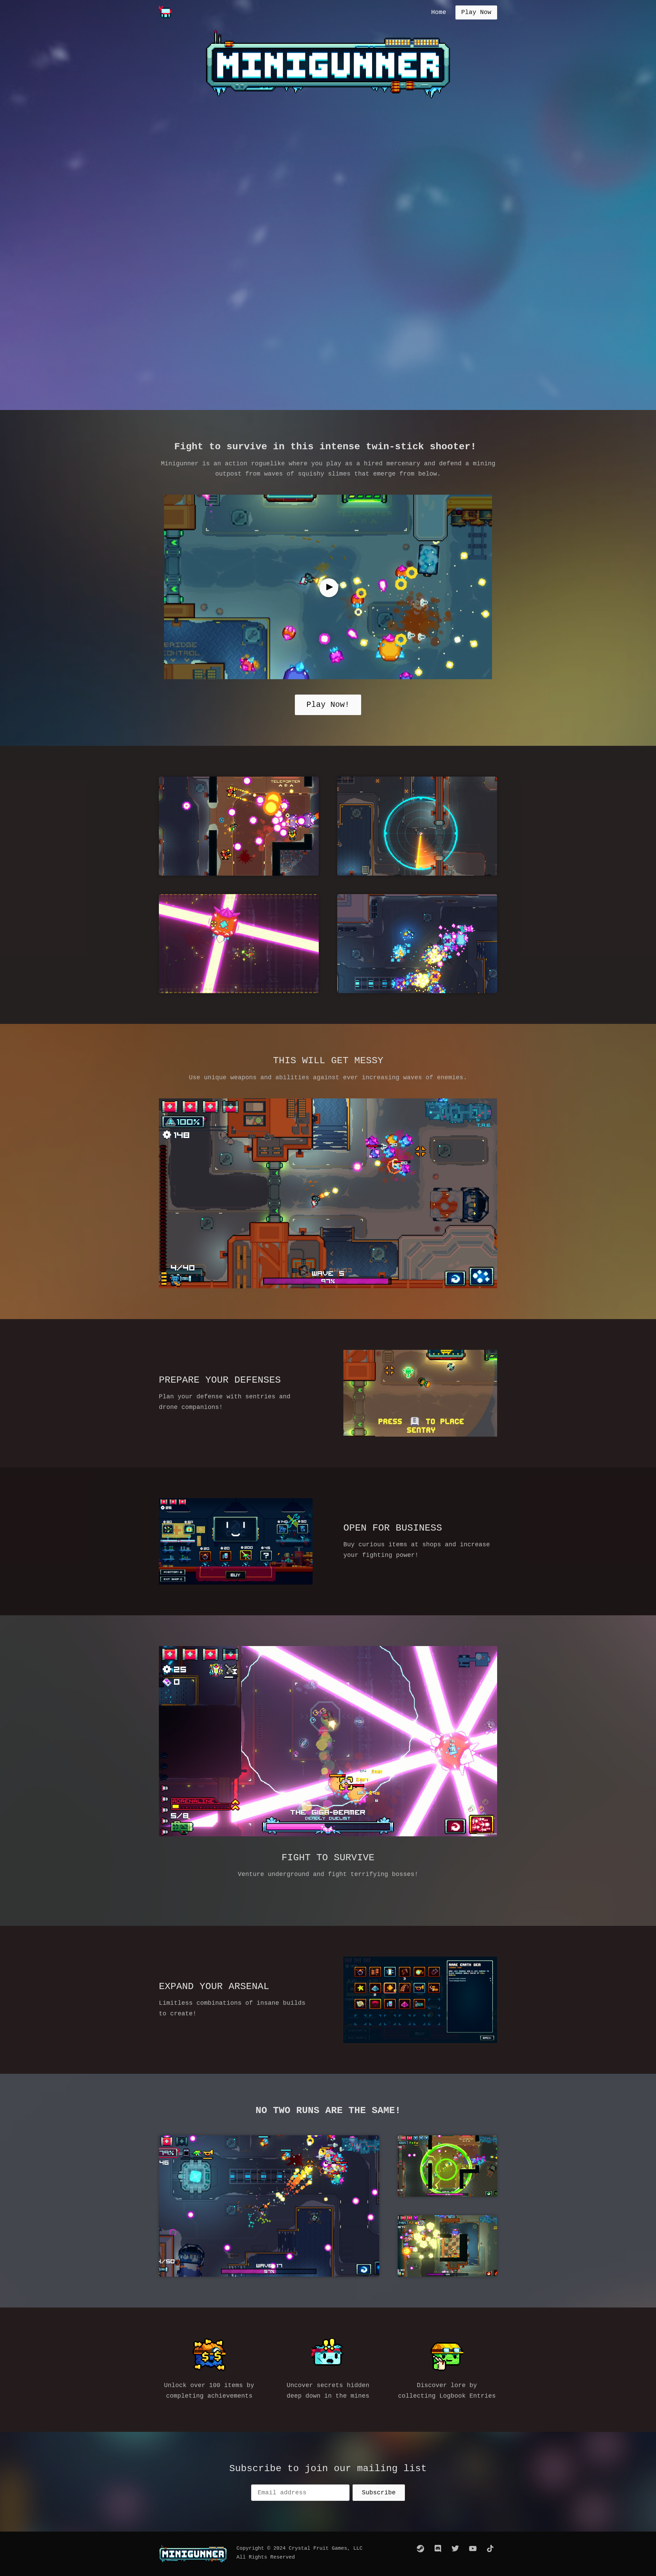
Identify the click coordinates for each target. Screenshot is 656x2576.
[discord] (438, 2549)
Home (439, 12)
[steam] (421, 2549)
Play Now (476, 12)
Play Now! (328, 705)
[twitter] (455, 2549)
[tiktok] (490, 2549)
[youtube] (473, 2549)
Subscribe (379, 2493)
